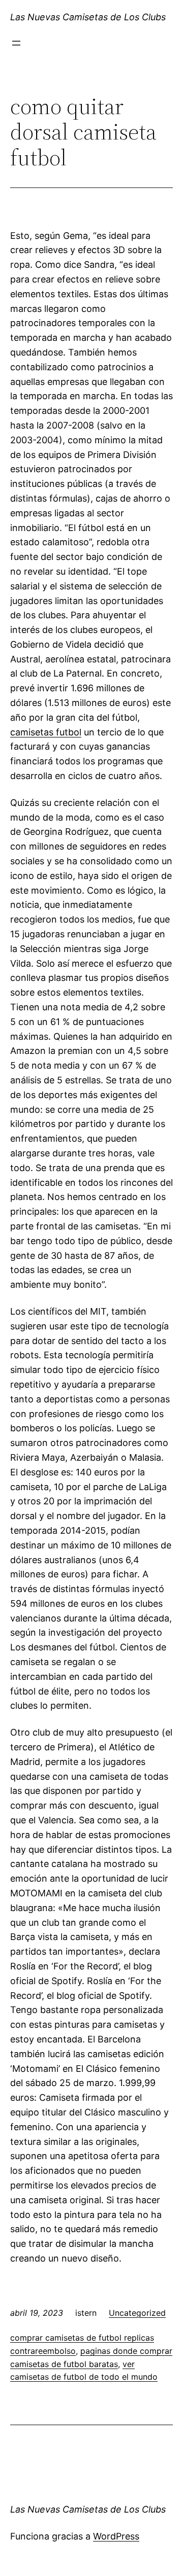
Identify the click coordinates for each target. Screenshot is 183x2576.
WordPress (116, 2536)
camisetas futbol (46, 732)
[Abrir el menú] (16, 43)
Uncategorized (137, 2313)
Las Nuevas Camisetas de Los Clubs (88, 17)
